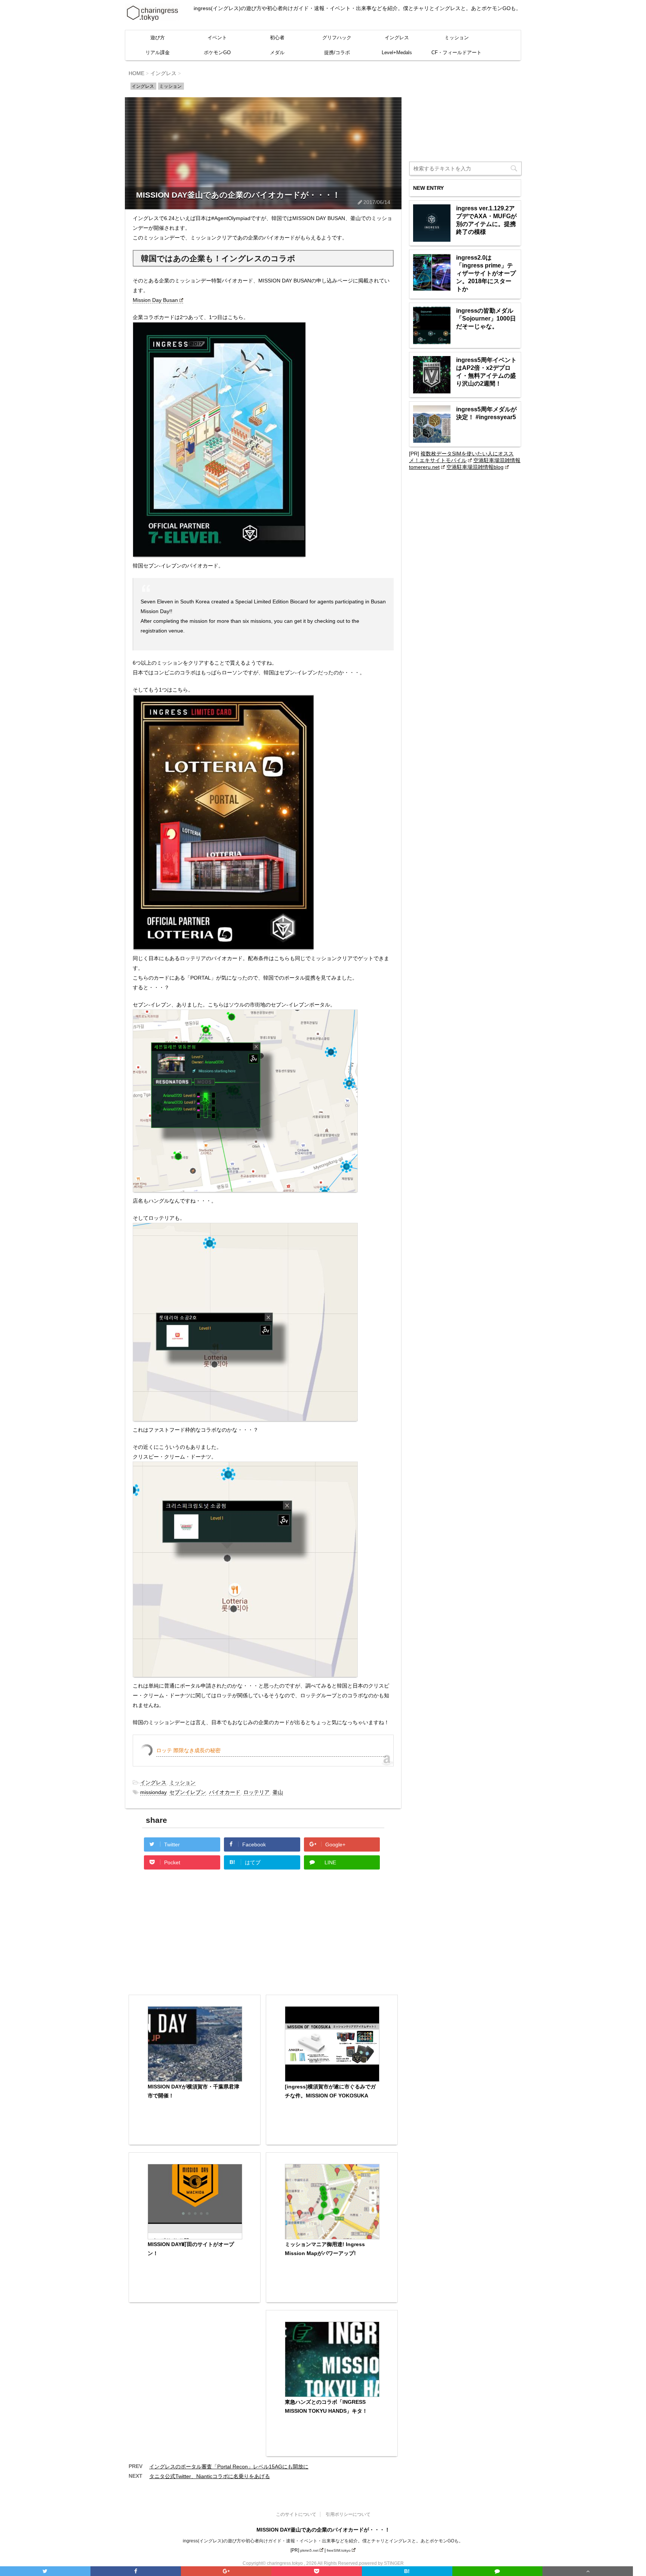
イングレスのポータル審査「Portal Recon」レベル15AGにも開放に (229, 2467)
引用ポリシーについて (348, 2514)
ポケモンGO (217, 52)
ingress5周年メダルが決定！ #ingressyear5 (486, 413)
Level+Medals (397, 52)
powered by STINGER (381, 2563)
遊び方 (158, 38)
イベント (217, 38)
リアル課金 (158, 52)
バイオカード (225, 1792)
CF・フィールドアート (456, 52)
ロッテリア (256, 1792)
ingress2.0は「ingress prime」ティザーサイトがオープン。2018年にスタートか (486, 273)
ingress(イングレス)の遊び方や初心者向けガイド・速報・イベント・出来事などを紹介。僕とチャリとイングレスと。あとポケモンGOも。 (323, 2541)
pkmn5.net (309, 2550)
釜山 (278, 1792)
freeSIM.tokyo (339, 2550)
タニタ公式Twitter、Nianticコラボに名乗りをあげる (210, 2476)
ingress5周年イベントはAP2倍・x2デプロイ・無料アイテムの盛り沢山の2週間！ (486, 372)
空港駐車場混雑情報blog (475, 467)
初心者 (277, 38)
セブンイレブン (188, 1792)
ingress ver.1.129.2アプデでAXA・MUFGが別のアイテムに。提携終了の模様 (486, 220)
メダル (277, 52)
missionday (153, 1792)
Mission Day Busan (155, 300)
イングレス (397, 38)
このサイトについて (296, 2514)
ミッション (457, 38)
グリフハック (337, 38)
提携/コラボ (337, 52)
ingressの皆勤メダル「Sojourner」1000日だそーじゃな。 (486, 318)
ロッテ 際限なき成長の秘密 (188, 1750)
